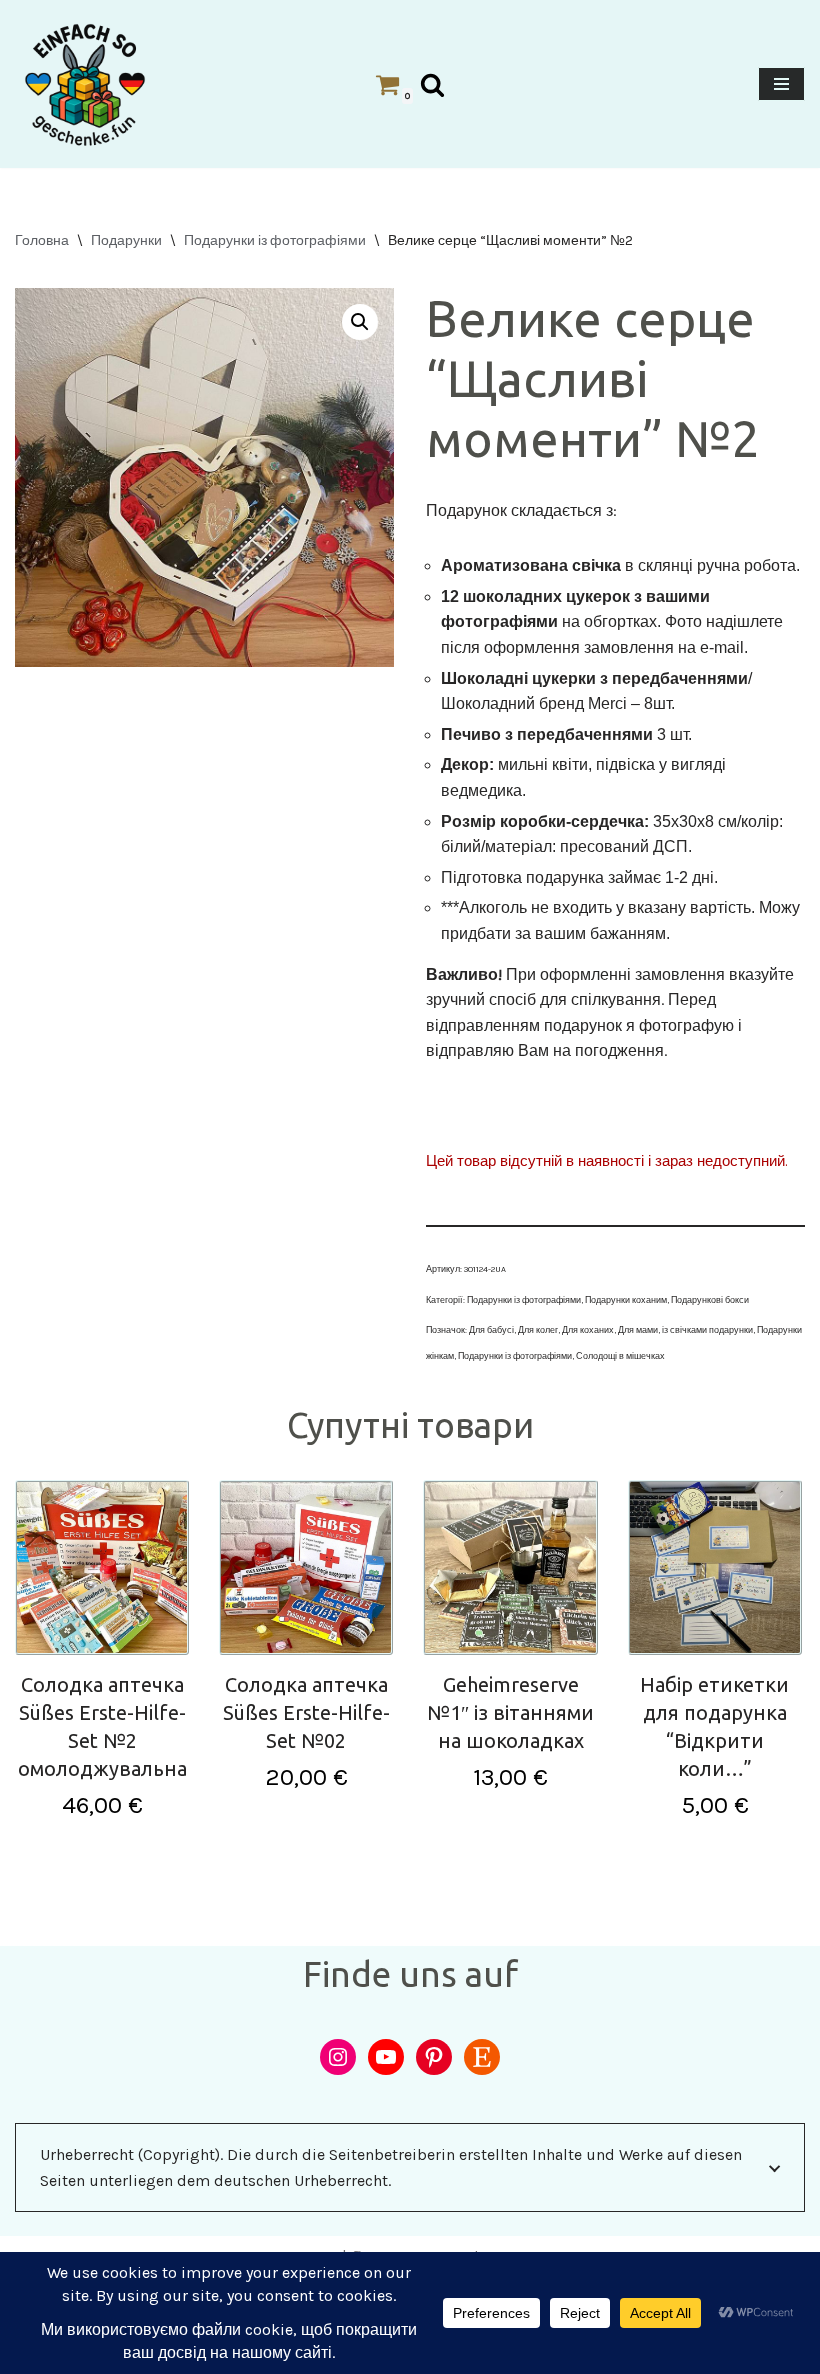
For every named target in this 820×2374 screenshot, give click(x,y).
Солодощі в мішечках (620, 1356)
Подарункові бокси (710, 1300)
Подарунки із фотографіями (275, 240)
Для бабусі (491, 1330)
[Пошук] (432, 84)
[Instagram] (338, 2057)
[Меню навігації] (781, 84)
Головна (42, 240)
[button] (360, 322)
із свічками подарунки (707, 1330)
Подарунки (126, 240)
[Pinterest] (434, 2057)
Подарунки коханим (626, 1300)
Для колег (538, 1330)
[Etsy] (482, 2057)
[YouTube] (386, 2057)
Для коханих (588, 1330)
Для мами (638, 1330)
